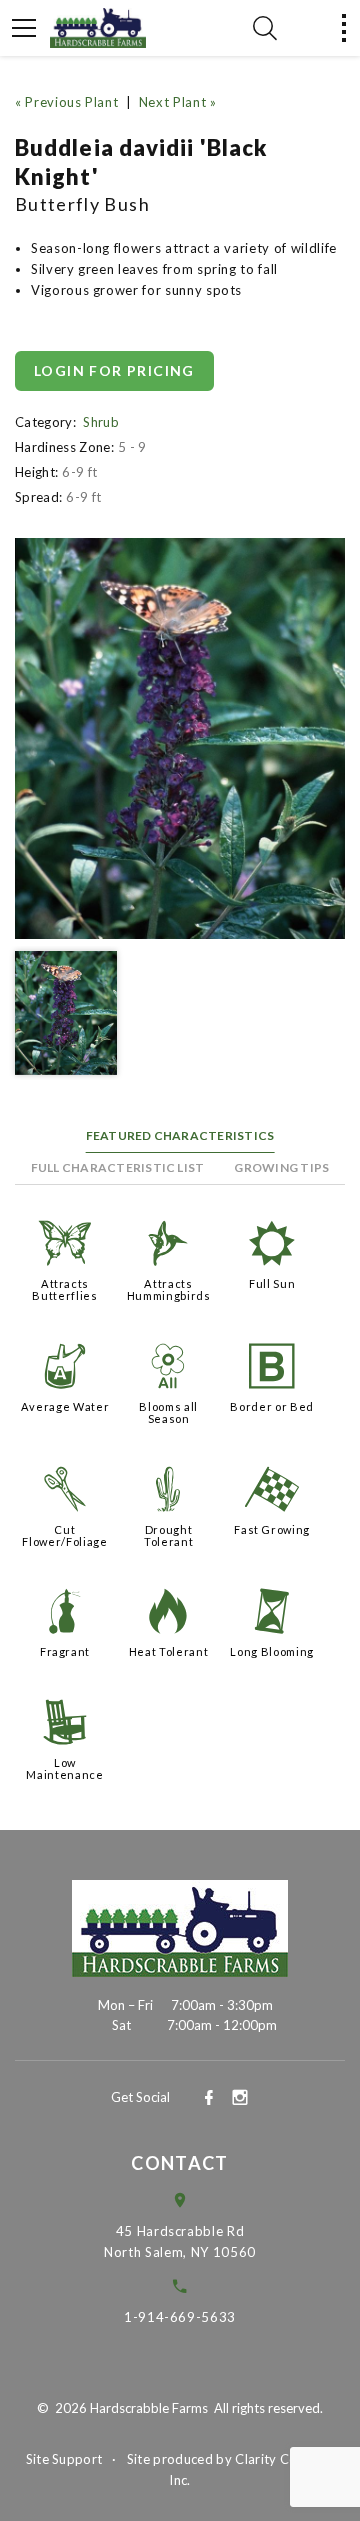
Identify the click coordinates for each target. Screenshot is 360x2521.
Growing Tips (281, 1167)
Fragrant (65, 1651)
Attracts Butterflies (64, 1289)
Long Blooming (271, 1651)
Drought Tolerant (168, 1535)
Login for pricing (114, 370)
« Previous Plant (66, 102)
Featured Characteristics (180, 1135)
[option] (180, 738)
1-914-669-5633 (180, 2317)
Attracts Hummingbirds (169, 1289)
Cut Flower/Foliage (64, 1535)
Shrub (101, 422)
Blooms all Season (168, 1412)
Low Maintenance (64, 1768)
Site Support (64, 2459)
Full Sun (272, 1283)
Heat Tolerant (168, 1651)
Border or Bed (271, 1406)
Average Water (65, 1406)
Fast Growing (272, 1529)
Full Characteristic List (118, 1167)
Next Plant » (178, 102)
